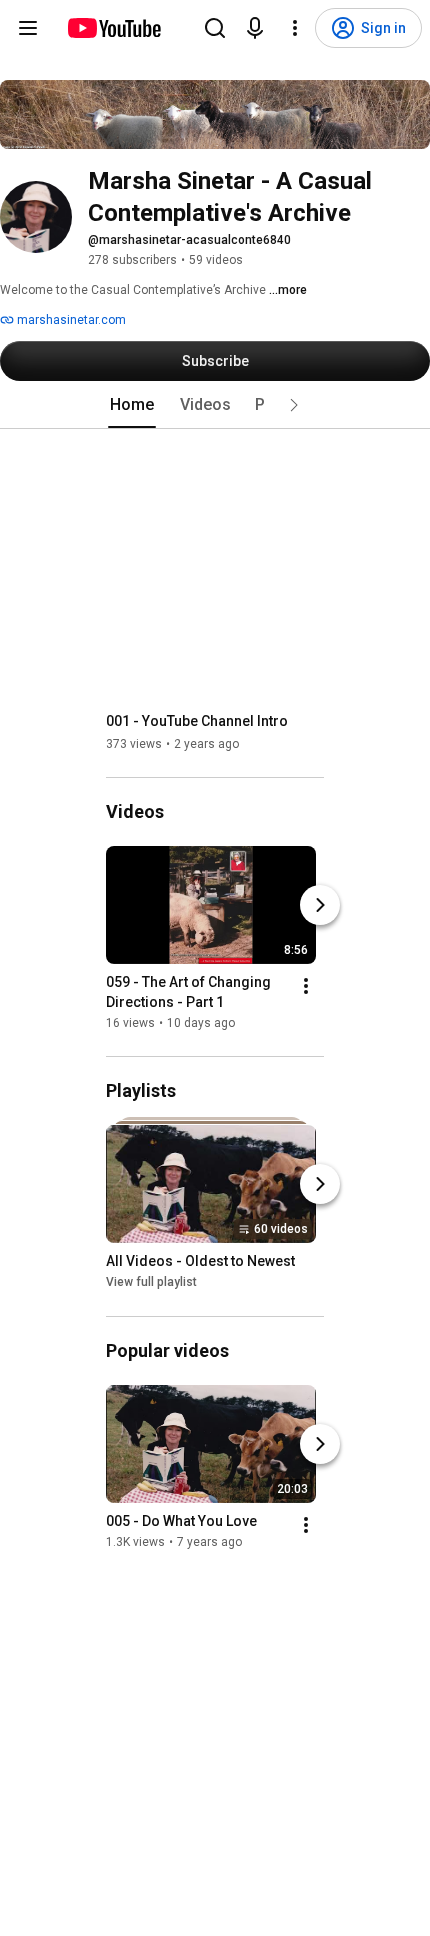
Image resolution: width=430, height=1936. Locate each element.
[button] (294, 405)
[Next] (320, 905)
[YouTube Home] (113, 28)
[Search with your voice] (255, 28)
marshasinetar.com (70, 320)
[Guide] (28, 28)
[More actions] (306, 986)
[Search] (215, 28)
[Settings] (295, 28)
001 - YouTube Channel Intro (197, 721)
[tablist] (215, 405)
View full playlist (151, 1283)
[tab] (132, 405)
